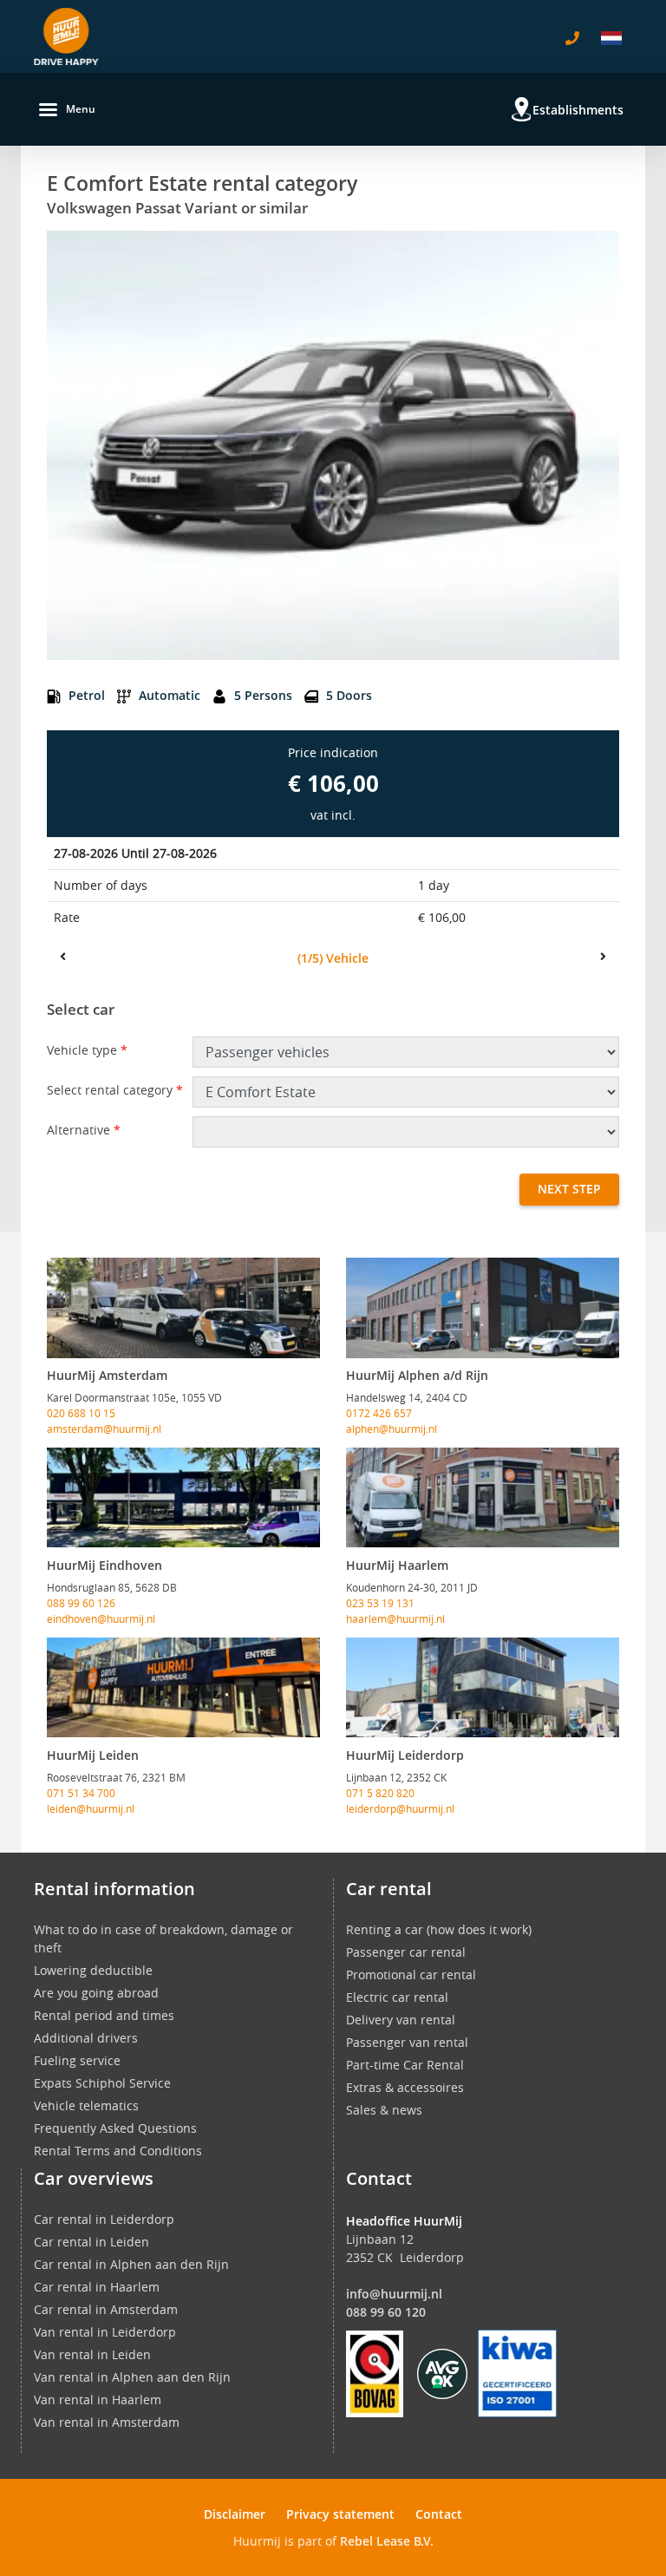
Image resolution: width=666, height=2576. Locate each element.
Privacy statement (340, 2514)
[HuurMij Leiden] (183, 1688)
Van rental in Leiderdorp (105, 2332)
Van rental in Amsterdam (107, 2422)
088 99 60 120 (386, 2312)
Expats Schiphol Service (102, 2083)
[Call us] (572, 38)
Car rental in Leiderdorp (104, 2219)
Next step (569, 1189)
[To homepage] (66, 36)
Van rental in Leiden (92, 2354)
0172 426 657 (379, 1413)
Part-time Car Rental (405, 2065)
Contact (439, 2514)
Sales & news (384, 2110)
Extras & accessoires (405, 2087)
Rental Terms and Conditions (118, 2151)
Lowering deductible (93, 1970)
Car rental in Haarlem (97, 2287)
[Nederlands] (611, 38)
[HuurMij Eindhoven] (183, 1498)
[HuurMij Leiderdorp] (483, 1688)
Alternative (84, 1130)
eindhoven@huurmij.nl (101, 1618)
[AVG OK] (442, 2373)
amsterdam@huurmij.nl (104, 1429)
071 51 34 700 (81, 1793)
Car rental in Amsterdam (106, 2309)
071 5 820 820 (380, 1793)
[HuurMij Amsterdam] (183, 1308)
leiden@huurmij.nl (91, 1808)
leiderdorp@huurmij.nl (400, 1808)
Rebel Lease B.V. (387, 2541)
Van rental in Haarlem (98, 2399)
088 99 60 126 (81, 1603)
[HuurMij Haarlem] (483, 1498)
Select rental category (115, 1090)
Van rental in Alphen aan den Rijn (132, 2377)
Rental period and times (104, 2015)
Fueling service (77, 2060)
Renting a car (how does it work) (439, 1929)
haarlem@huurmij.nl (395, 1618)
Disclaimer (235, 2514)
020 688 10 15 (81, 1413)
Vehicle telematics (86, 2105)
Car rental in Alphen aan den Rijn (131, 2264)
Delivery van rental (401, 2020)
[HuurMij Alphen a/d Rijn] (483, 1308)
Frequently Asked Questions (115, 2128)
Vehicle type (87, 1050)
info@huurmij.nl (394, 2294)
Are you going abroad (96, 1993)
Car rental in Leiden (91, 2242)
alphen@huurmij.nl (392, 1429)
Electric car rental (397, 1997)
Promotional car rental (411, 1974)
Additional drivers (86, 2038)
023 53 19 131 (380, 1603)
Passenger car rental (406, 1952)
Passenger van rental (407, 2042)
